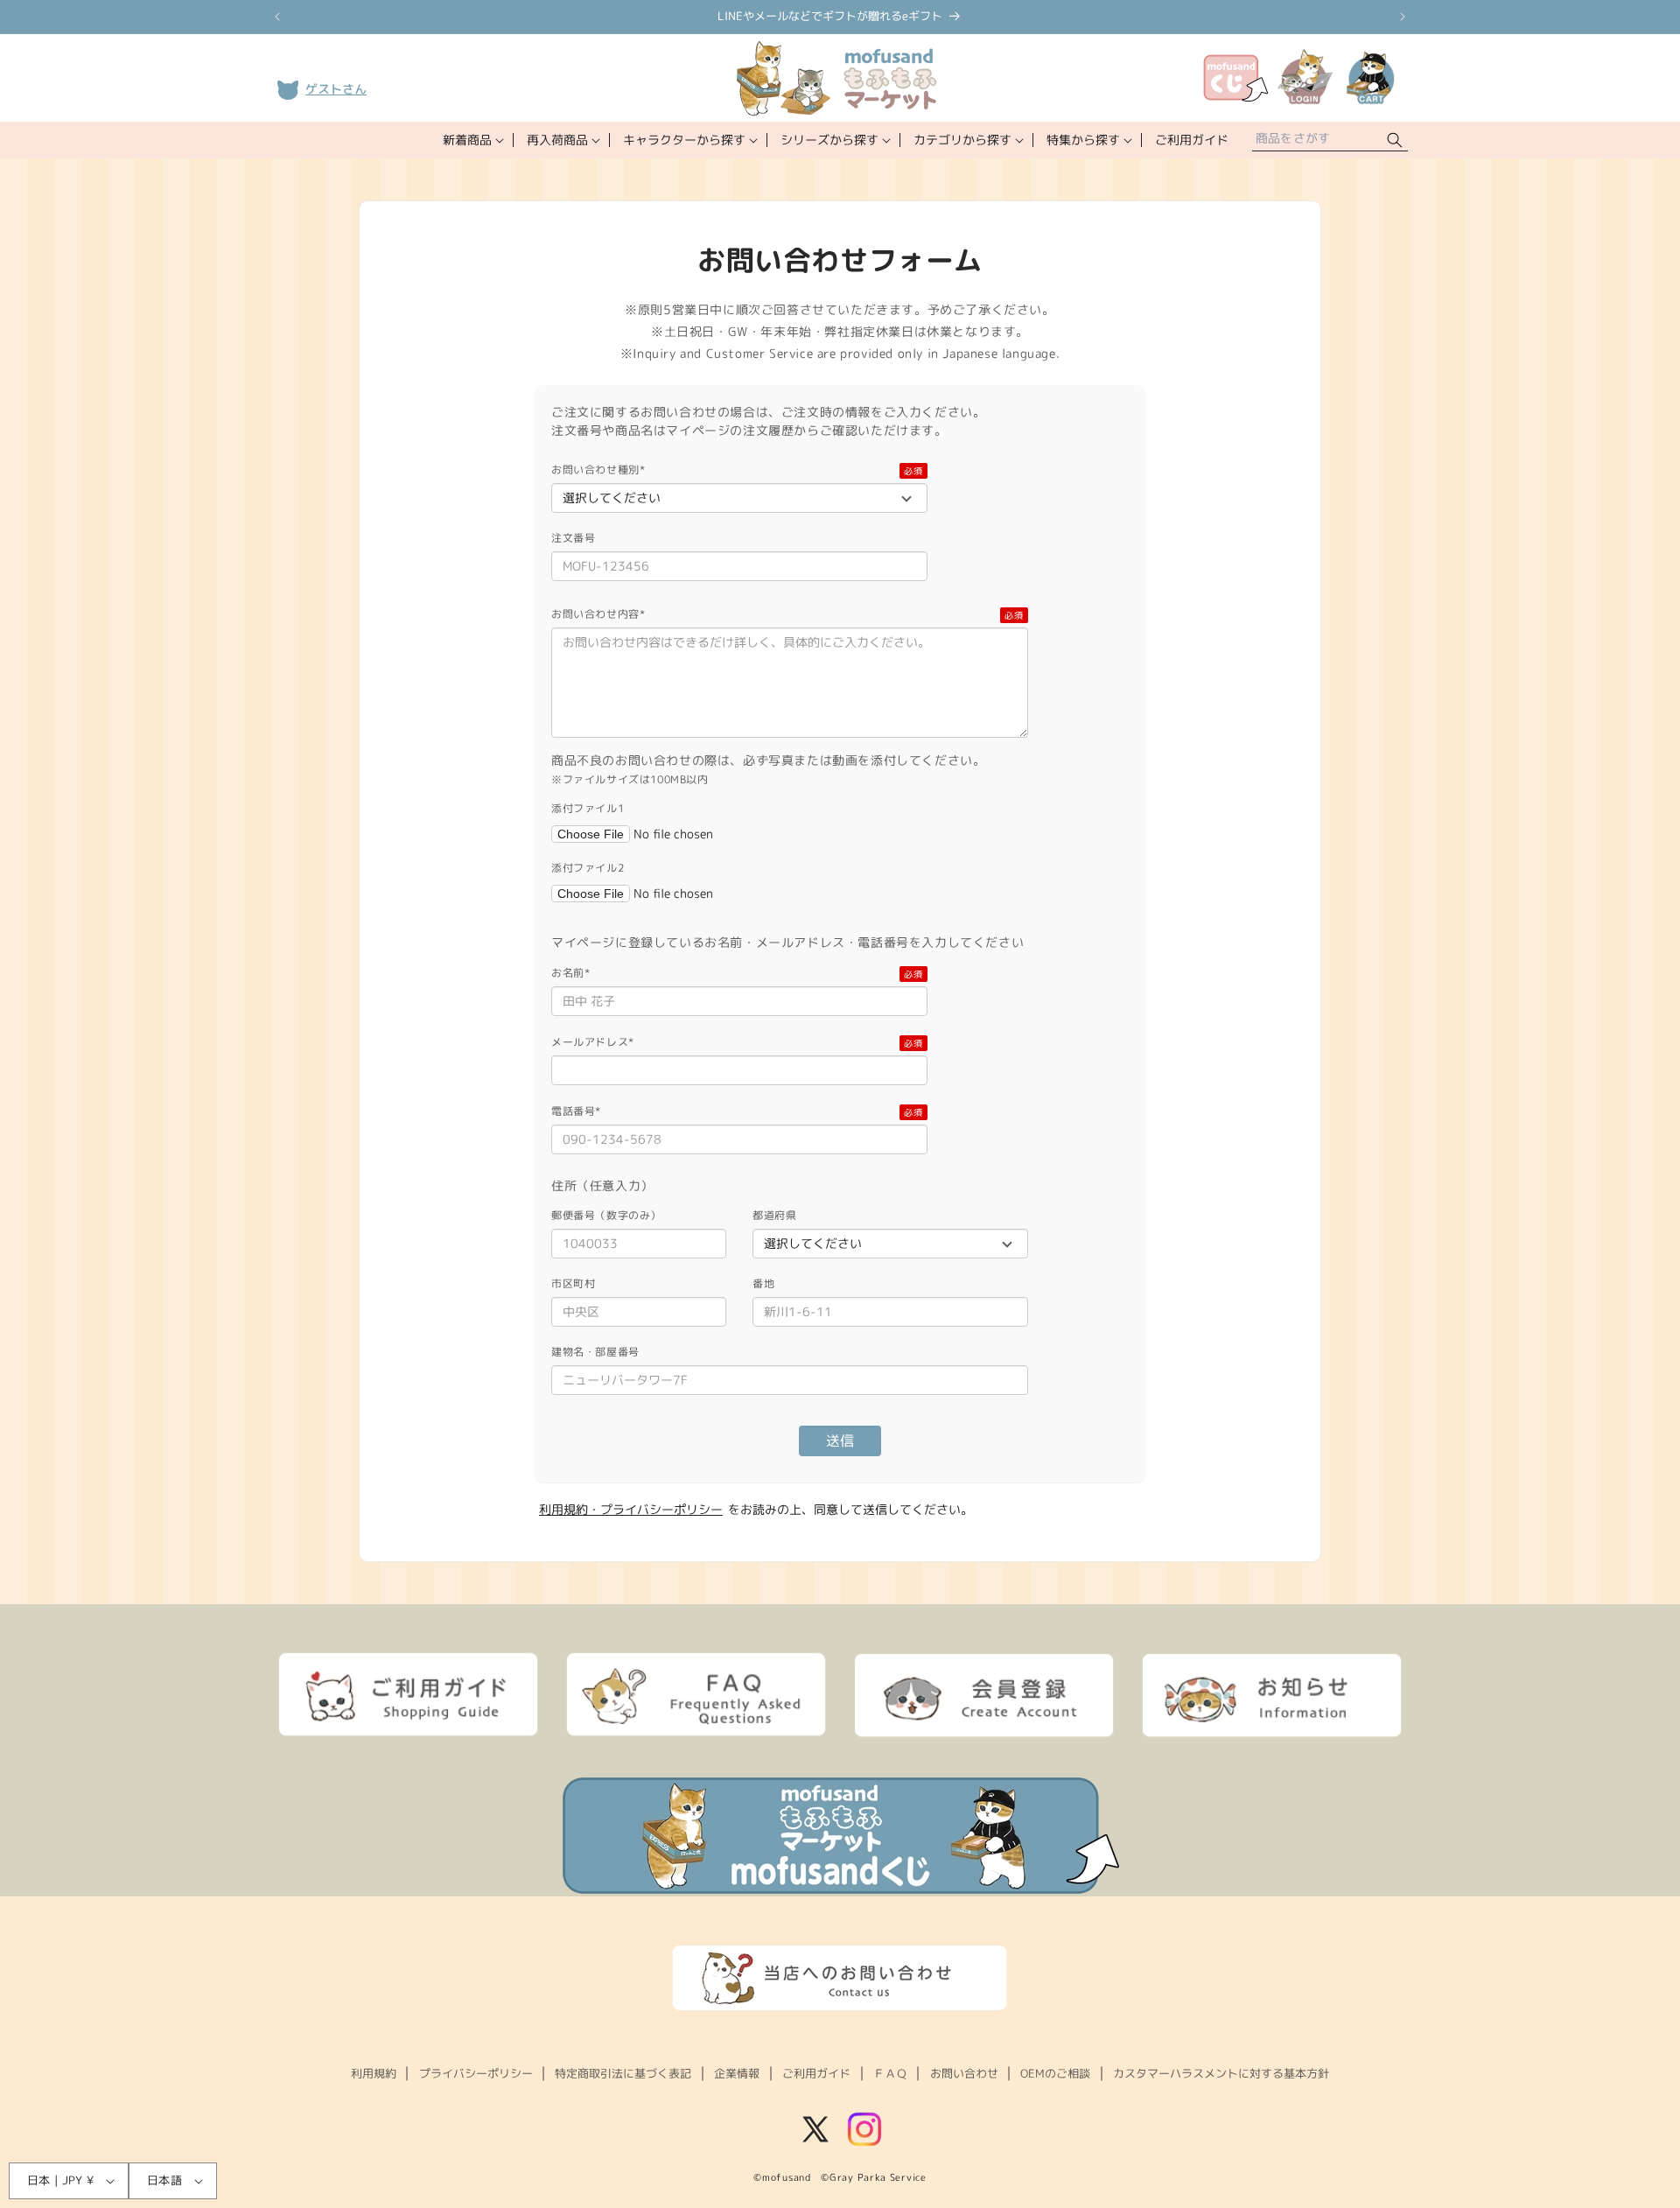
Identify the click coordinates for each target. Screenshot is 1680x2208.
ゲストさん (336, 89)
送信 (840, 1440)
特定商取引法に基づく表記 (623, 2073)
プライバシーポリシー (476, 2073)
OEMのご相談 (1055, 2073)
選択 (685, 834)
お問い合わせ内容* (598, 614)
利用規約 (374, 2073)
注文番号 (573, 538)
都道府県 (774, 1215)
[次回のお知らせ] (1403, 17)
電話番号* (576, 1111)
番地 (763, 1283)
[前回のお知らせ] (277, 17)
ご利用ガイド (816, 2073)
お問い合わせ (964, 2073)
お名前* (570, 973)
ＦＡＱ (890, 2073)
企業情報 (737, 2073)
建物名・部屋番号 (595, 1352)
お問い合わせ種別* (598, 470)
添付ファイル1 (588, 808)
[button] (472, 140)
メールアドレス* (593, 1042)
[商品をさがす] (1395, 140)
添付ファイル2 (588, 868)
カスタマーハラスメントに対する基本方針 (1221, 2073)
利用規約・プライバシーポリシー (631, 1509)
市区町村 (573, 1283)
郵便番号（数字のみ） (606, 1215)
